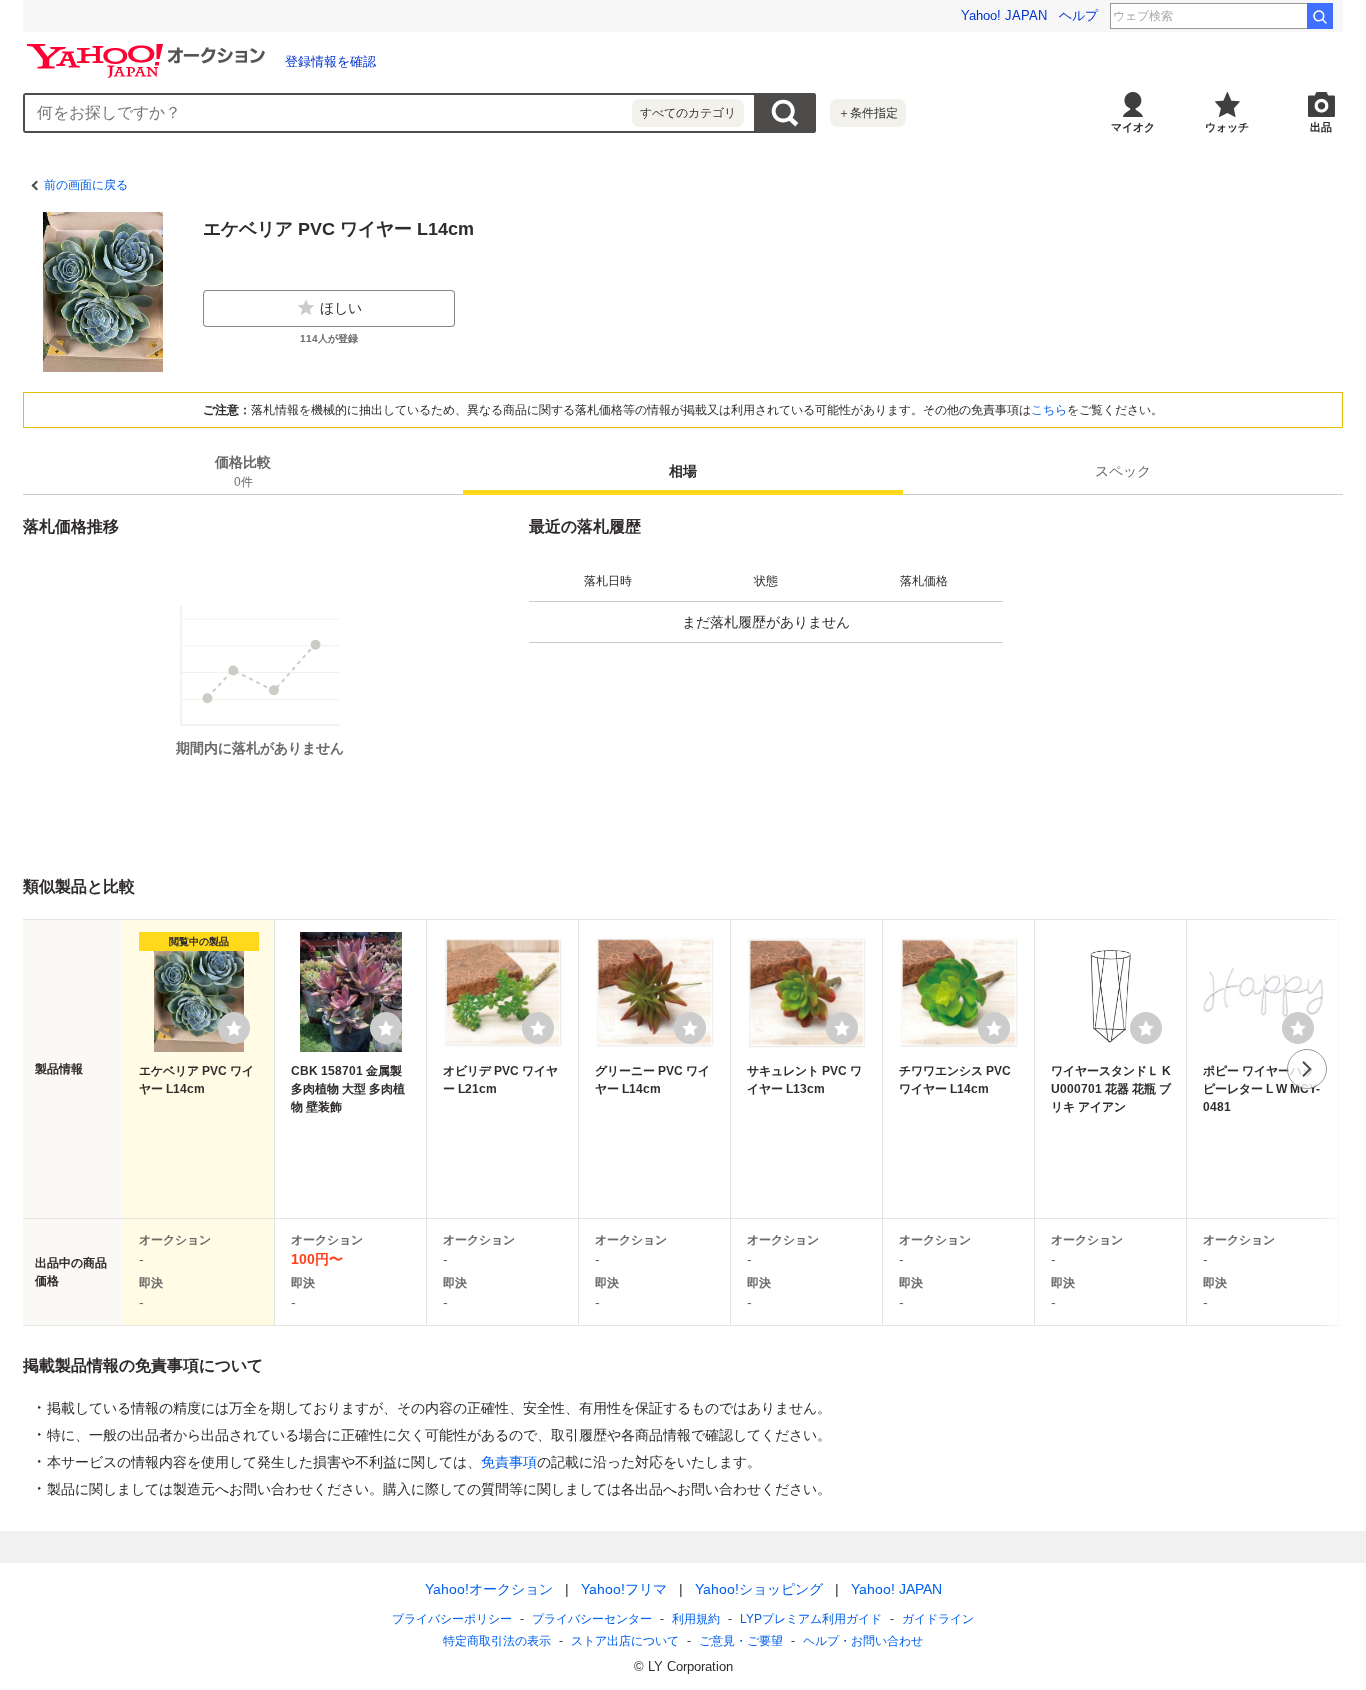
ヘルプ (1078, 15)
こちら (1049, 410)
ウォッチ (1227, 127)
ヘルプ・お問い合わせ (863, 1641)
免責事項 (509, 1462)
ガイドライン (938, 1619)
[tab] (243, 471)
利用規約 (696, 1619)
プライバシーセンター (592, 1619)
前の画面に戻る (86, 185)
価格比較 (243, 471)
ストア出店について (625, 1641)
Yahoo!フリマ (624, 1589)
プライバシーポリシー (452, 1619)
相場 (683, 471)
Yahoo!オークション (489, 1589)
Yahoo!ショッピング (759, 1589)
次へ (1307, 1069)
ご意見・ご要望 (741, 1641)
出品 (1321, 127)
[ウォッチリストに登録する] (234, 1028)
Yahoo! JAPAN (1004, 15)
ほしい (341, 308)
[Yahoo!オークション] (149, 49)
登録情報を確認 (330, 61)
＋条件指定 (868, 113)
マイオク (1133, 127)
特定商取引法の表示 (497, 1641)
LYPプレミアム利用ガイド (811, 1619)
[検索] (1320, 16)
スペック (1123, 471)
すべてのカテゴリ (688, 113)
